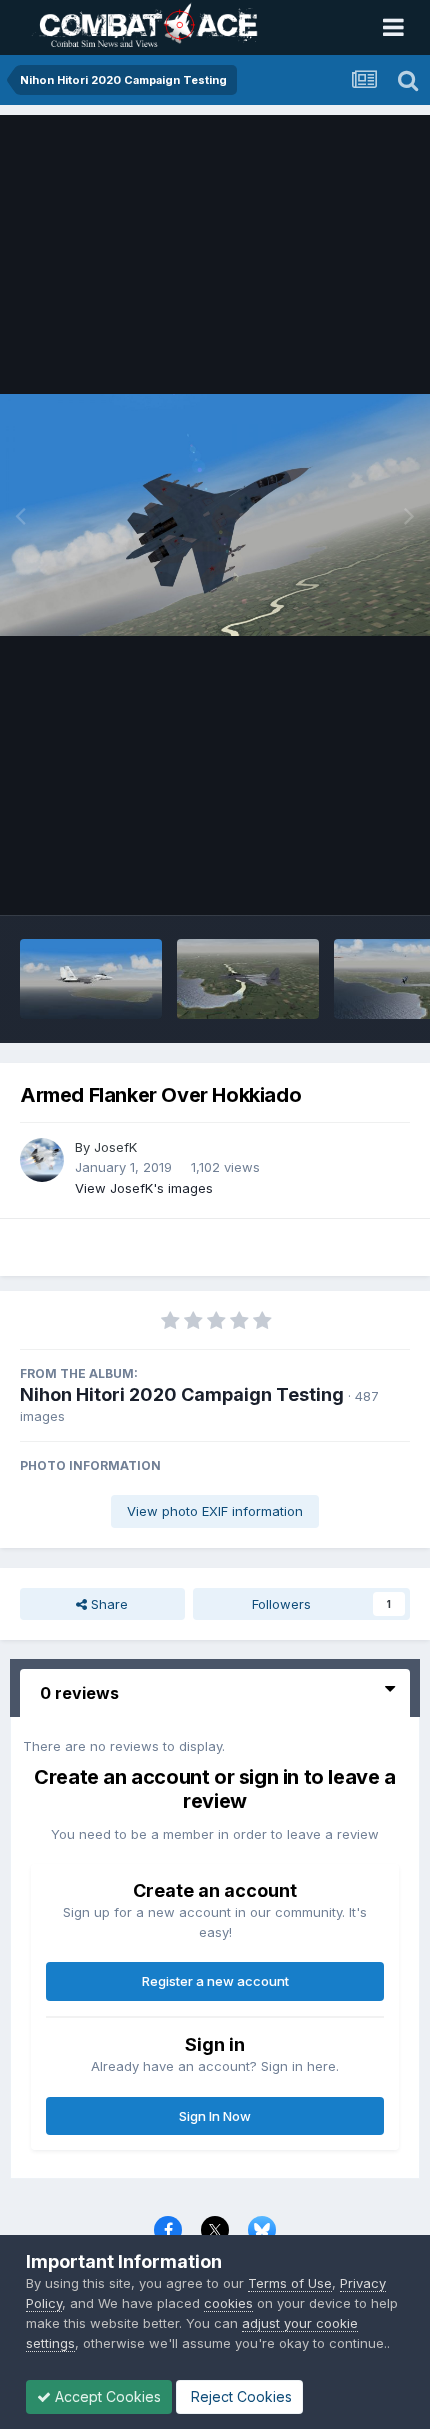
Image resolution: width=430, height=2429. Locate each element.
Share (107, 1604)
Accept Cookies (106, 2396)
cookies (228, 2303)
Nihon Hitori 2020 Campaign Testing (182, 1394)
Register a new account (215, 1981)
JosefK (115, 1147)
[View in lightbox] (215, 515)
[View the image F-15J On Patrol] (248, 979)
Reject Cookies (239, 2396)
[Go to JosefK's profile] (42, 1160)
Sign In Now (215, 2116)
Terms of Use (290, 2283)
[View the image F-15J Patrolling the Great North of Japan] (91, 979)
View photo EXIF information (215, 1511)
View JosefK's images (144, 1188)
